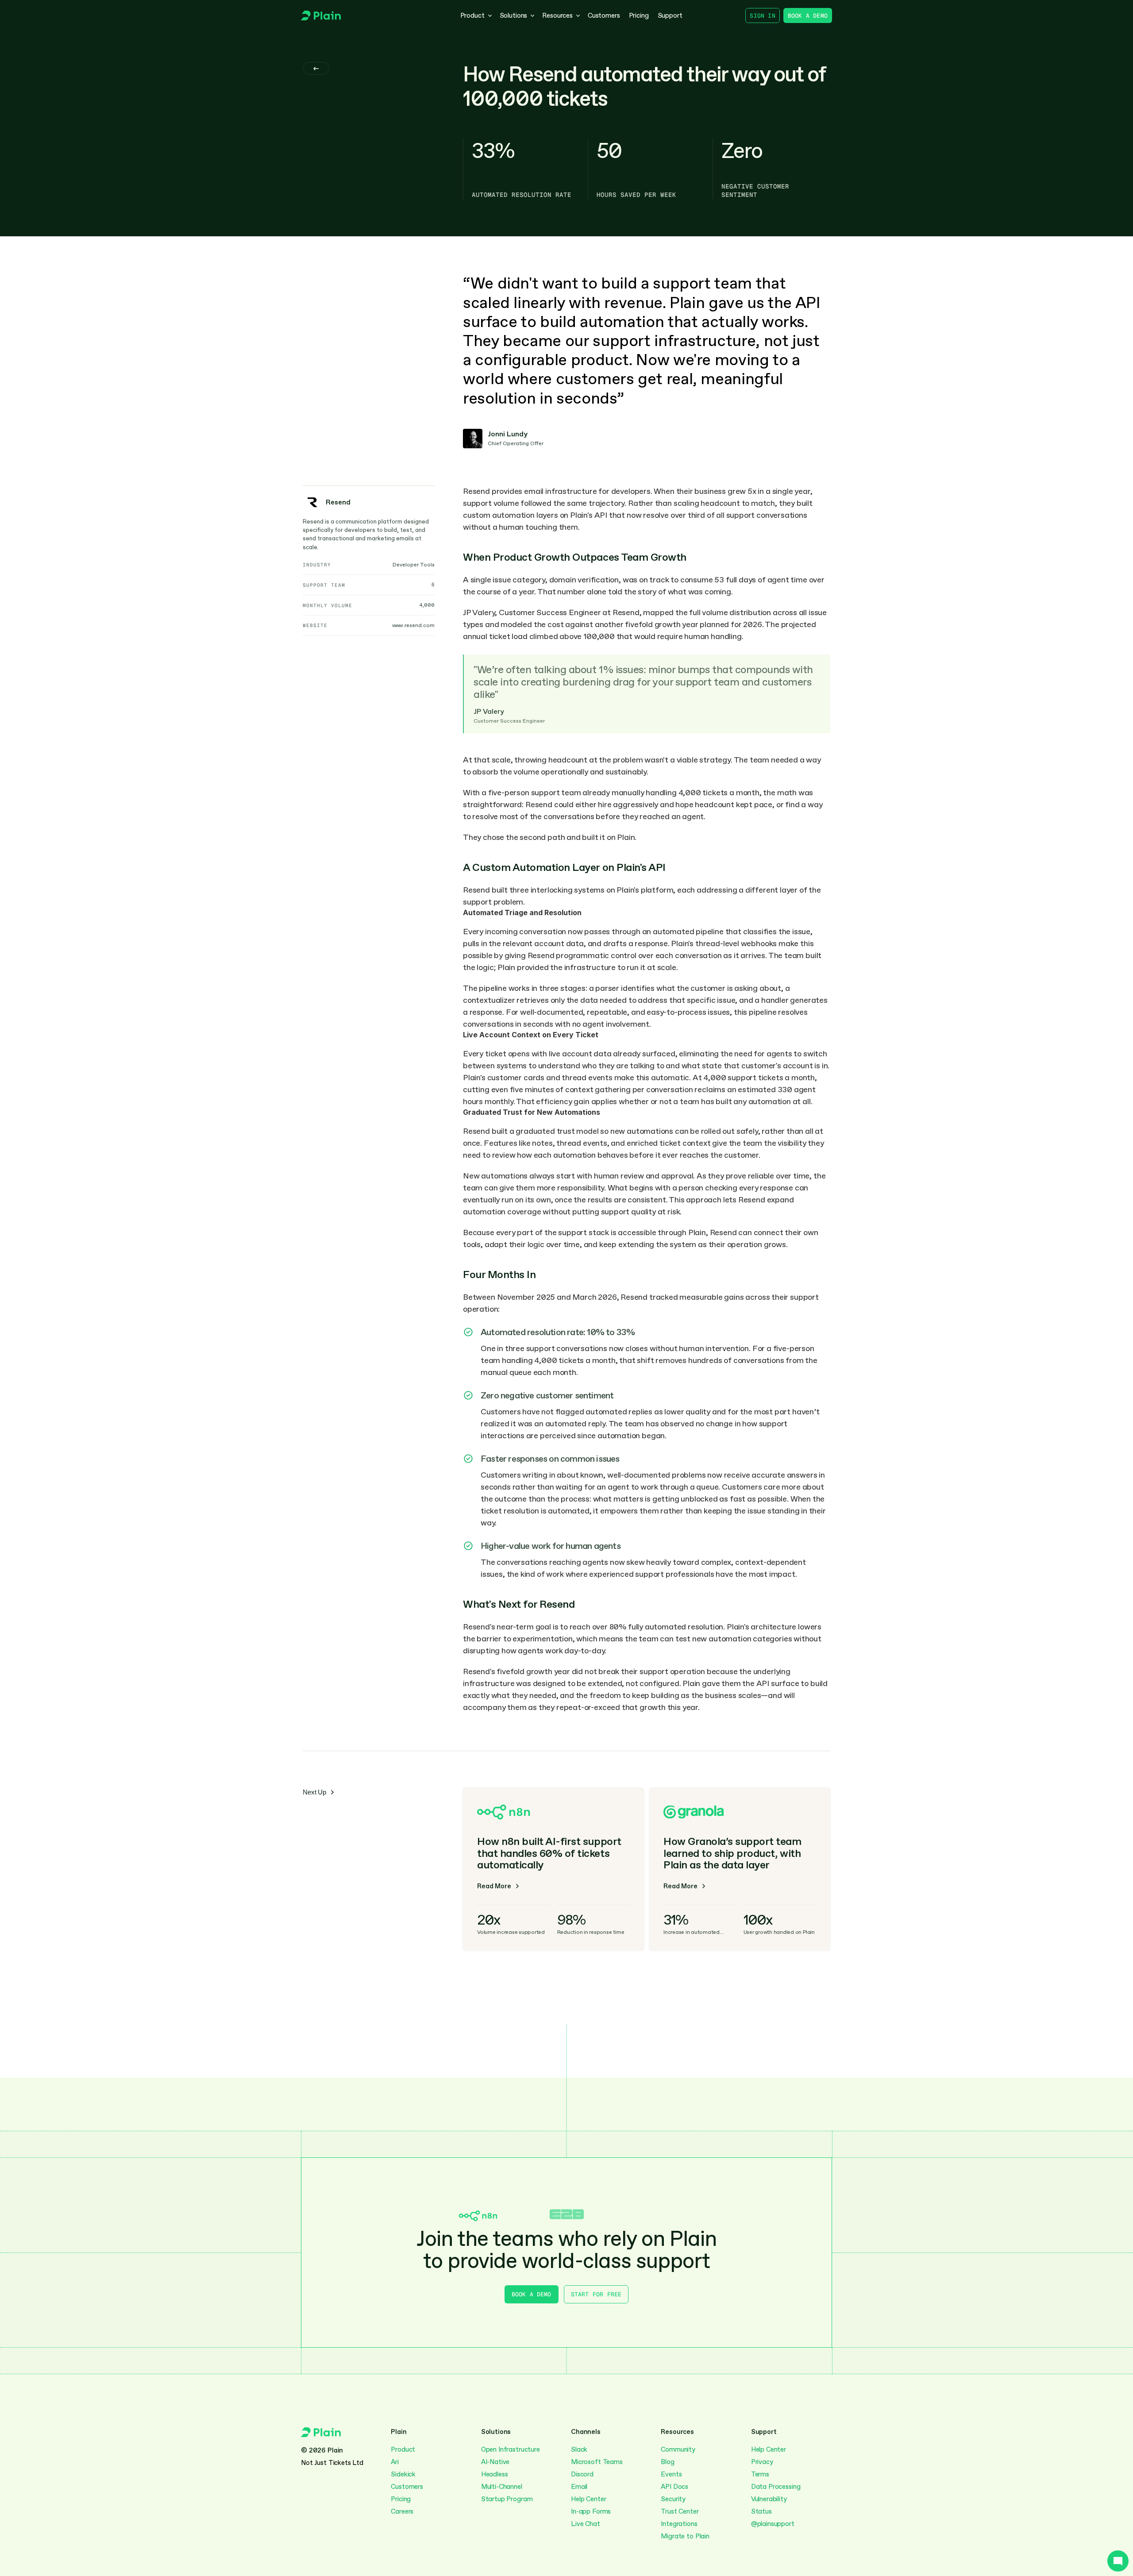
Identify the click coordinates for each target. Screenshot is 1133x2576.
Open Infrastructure (511, 2449)
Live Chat (586, 2524)
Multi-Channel (503, 2487)
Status (761, 2511)
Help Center (588, 2499)
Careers (402, 2511)
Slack (579, 2449)
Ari (395, 2462)
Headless (495, 2474)
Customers (407, 2487)
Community (678, 2449)
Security (673, 2499)
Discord (582, 2474)
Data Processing (776, 2487)
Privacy (762, 2462)
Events (671, 2474)
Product (403, 2449)
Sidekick (403, 2474)
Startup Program (507, 2499)
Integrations (679, 2524)
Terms (760, 2474)
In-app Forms (591, 2511)
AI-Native (495, 2462)
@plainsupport (773, 2524)
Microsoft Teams (597, 2462)
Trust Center (680, 2511)
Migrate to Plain (685, 2536)
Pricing (401, 2499)
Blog (667, 2462)
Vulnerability (769, 2499)
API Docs (674, 2487)
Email (579, 2487)
